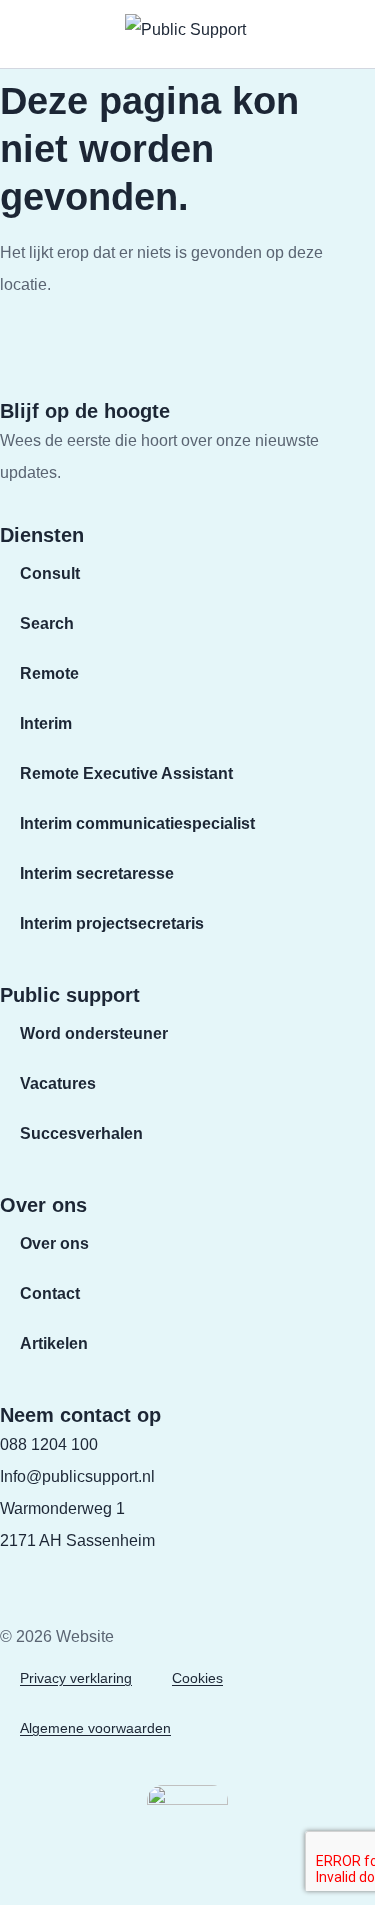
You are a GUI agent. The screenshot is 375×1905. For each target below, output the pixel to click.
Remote (49, 673)
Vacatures (58, 1083)
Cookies (197, 1678)
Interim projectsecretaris (112, 923)
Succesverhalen (81, 1133)
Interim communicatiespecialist (137, 823)
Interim (46, 723)
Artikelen (54, 1343)
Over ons (54, 1243)
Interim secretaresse (97, 873)
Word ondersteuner (94, 1033)
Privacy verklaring (76, 1678)
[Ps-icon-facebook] (12, 1570)
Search (47, 623)
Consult (50, 573)
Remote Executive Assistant (126, 773)
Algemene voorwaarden (95, 1728)
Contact (50, 1293)
